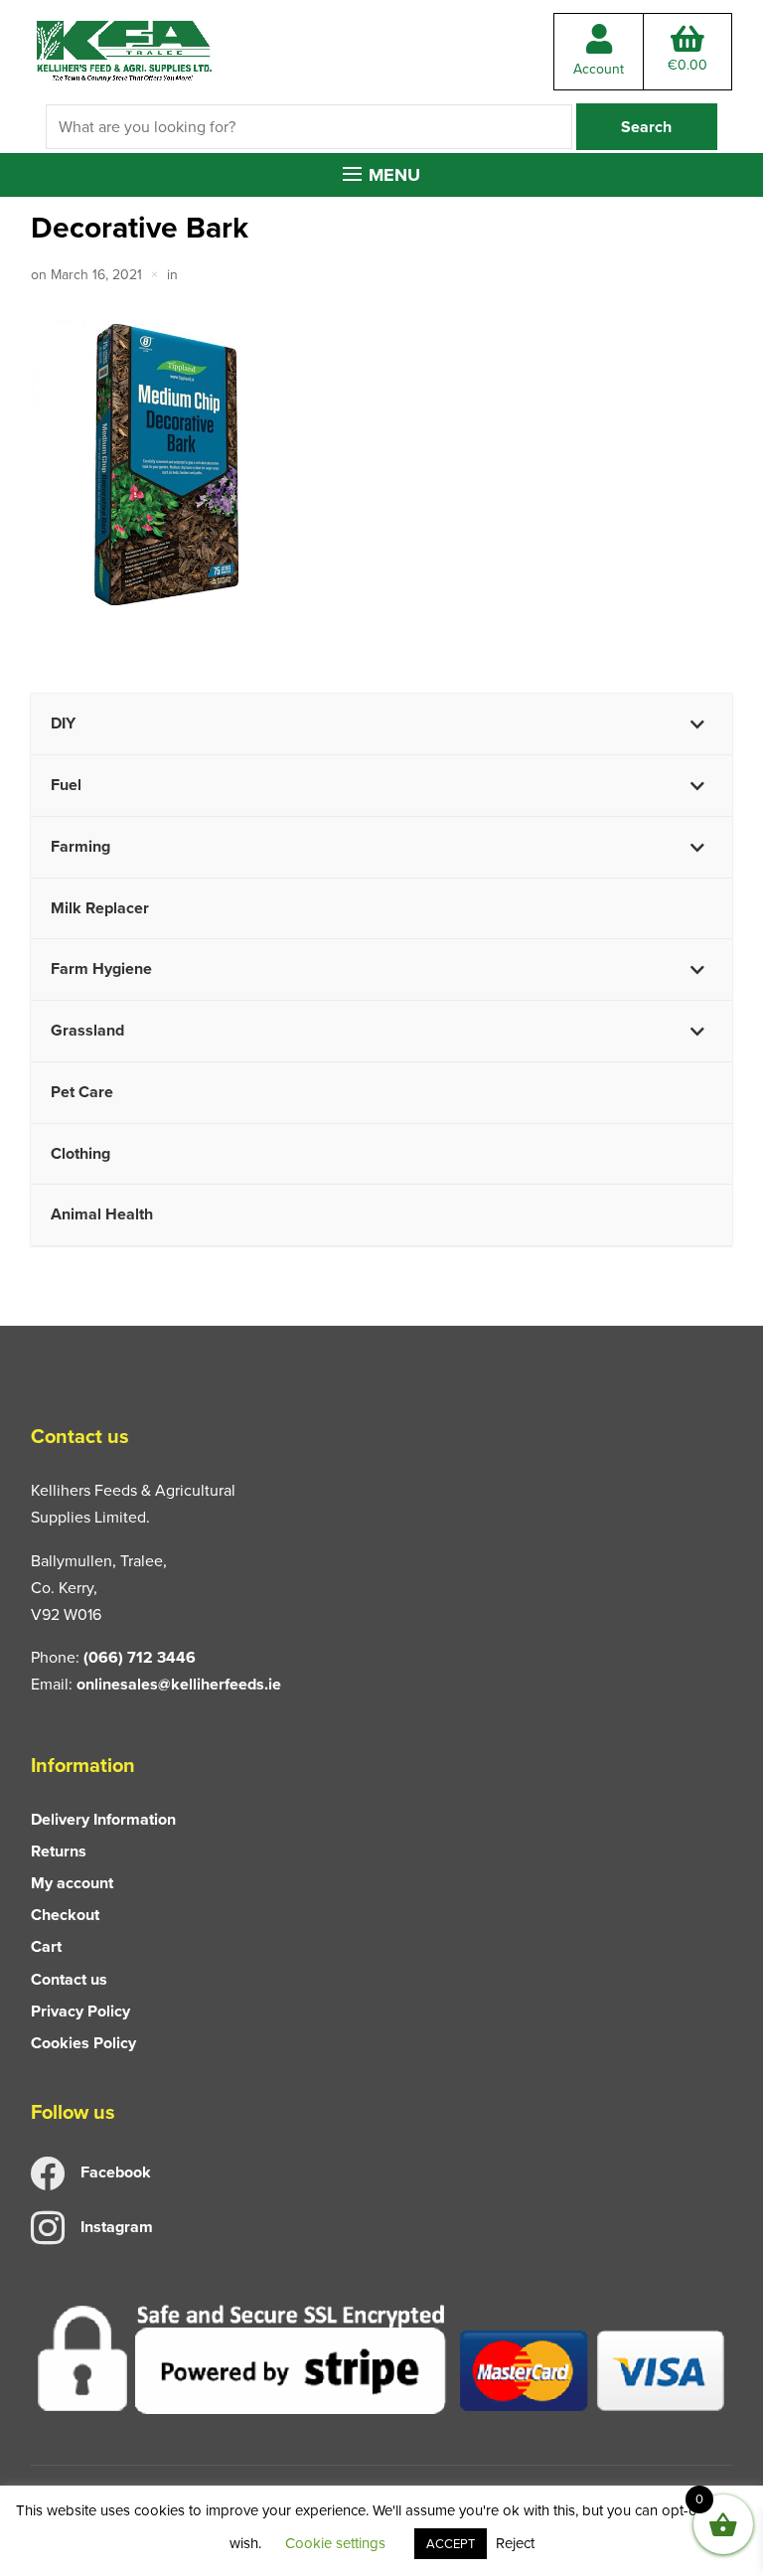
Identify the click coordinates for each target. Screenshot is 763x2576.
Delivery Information (103, 1819)
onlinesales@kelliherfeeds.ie (179, 1684)
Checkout (65, 1915)
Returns (59, 1851)
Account (599, 69)
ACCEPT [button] (451, 2544)
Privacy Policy (80, 2011)
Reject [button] (515, 2543)
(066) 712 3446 (140, 1657)
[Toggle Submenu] (697, 724)
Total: (687, 65)
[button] (381, 175)
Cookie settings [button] (335, 2543)
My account (72, 1883)
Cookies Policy (83, 2043)
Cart (46, 1946)
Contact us (69, 1979)
